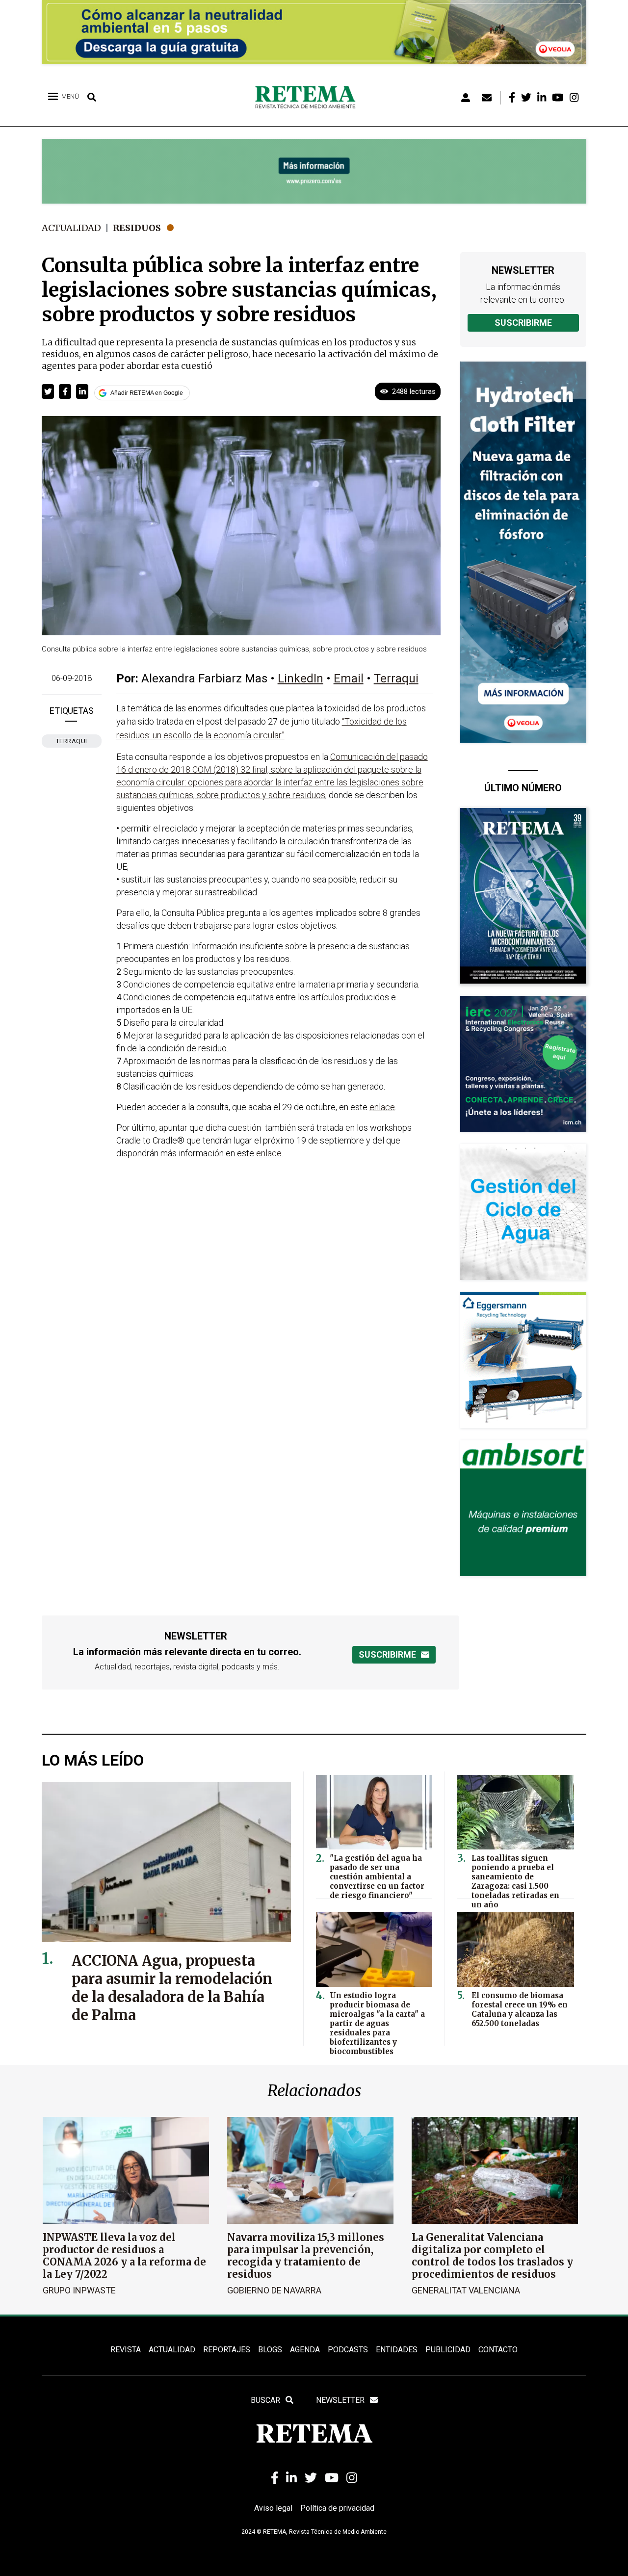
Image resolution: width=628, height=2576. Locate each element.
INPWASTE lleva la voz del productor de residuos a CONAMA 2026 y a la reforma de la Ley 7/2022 (124, 2256)
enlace (382, 1107)
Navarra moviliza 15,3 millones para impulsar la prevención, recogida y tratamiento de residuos (306, 2256)
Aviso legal (273, 2508)
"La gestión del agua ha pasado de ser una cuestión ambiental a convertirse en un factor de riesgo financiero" (377, 1877)
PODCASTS (348, 2350)
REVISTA (126, 2350)
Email (349, 678)
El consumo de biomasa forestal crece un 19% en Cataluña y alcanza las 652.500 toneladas (520, 2009)
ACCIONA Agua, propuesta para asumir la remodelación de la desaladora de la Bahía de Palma (172, 1988)
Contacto (498, 2350)
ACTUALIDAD (172, 2350)
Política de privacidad (337, 2508)
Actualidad (71, 228)
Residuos (137, 228)
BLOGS (270, 2350)
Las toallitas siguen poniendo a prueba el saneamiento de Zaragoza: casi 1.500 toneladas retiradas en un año (515, 1881)
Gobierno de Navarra (274, 2290)
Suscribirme (523, 323)
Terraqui (72, 741)
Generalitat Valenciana (466, 2290)
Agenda (305, 2350)
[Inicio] (309, 98)
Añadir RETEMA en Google (147, 393)
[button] (48, 391)
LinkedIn (301, 678)
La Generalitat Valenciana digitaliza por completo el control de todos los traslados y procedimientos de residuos (492, 2256)
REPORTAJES (227, 2350)
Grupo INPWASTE (79, 2290)
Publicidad (448, 2350)
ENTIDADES (397, 2350)
